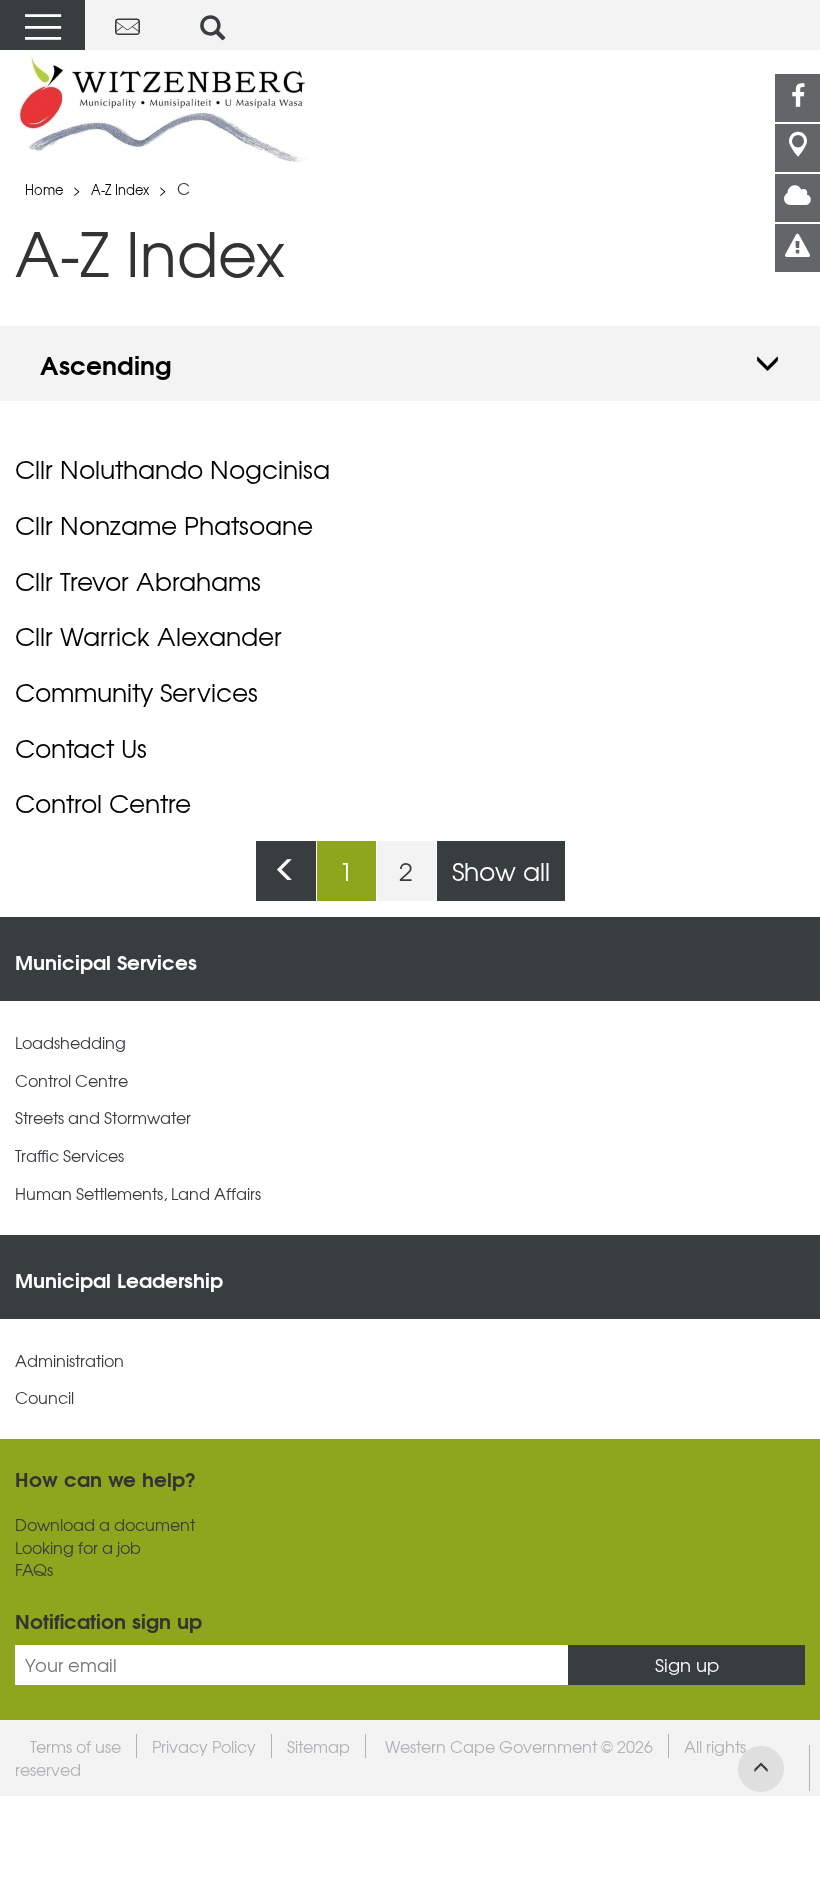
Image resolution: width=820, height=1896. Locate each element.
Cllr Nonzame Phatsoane (164, 525)
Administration (69, 1360)
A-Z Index (120, 189)
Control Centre (103, 803)
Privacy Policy (204, 1746)
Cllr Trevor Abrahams (138, 581)
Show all (501, 870)
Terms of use (75, 1746)
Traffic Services (69, 1155)
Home (44, 189)
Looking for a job (78, 1547)
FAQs (34, 1569)
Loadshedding (70, 1042)
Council (44, 1397)
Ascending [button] (106, 363)
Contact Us (81, 748)
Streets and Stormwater (103, 1117)
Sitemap (318, 1746)
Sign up (687, 1664)
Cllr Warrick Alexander (148, 636)
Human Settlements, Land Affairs (138, 1193)
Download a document (105, 1524)
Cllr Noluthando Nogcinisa (172, 469)
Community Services (136, 692)
